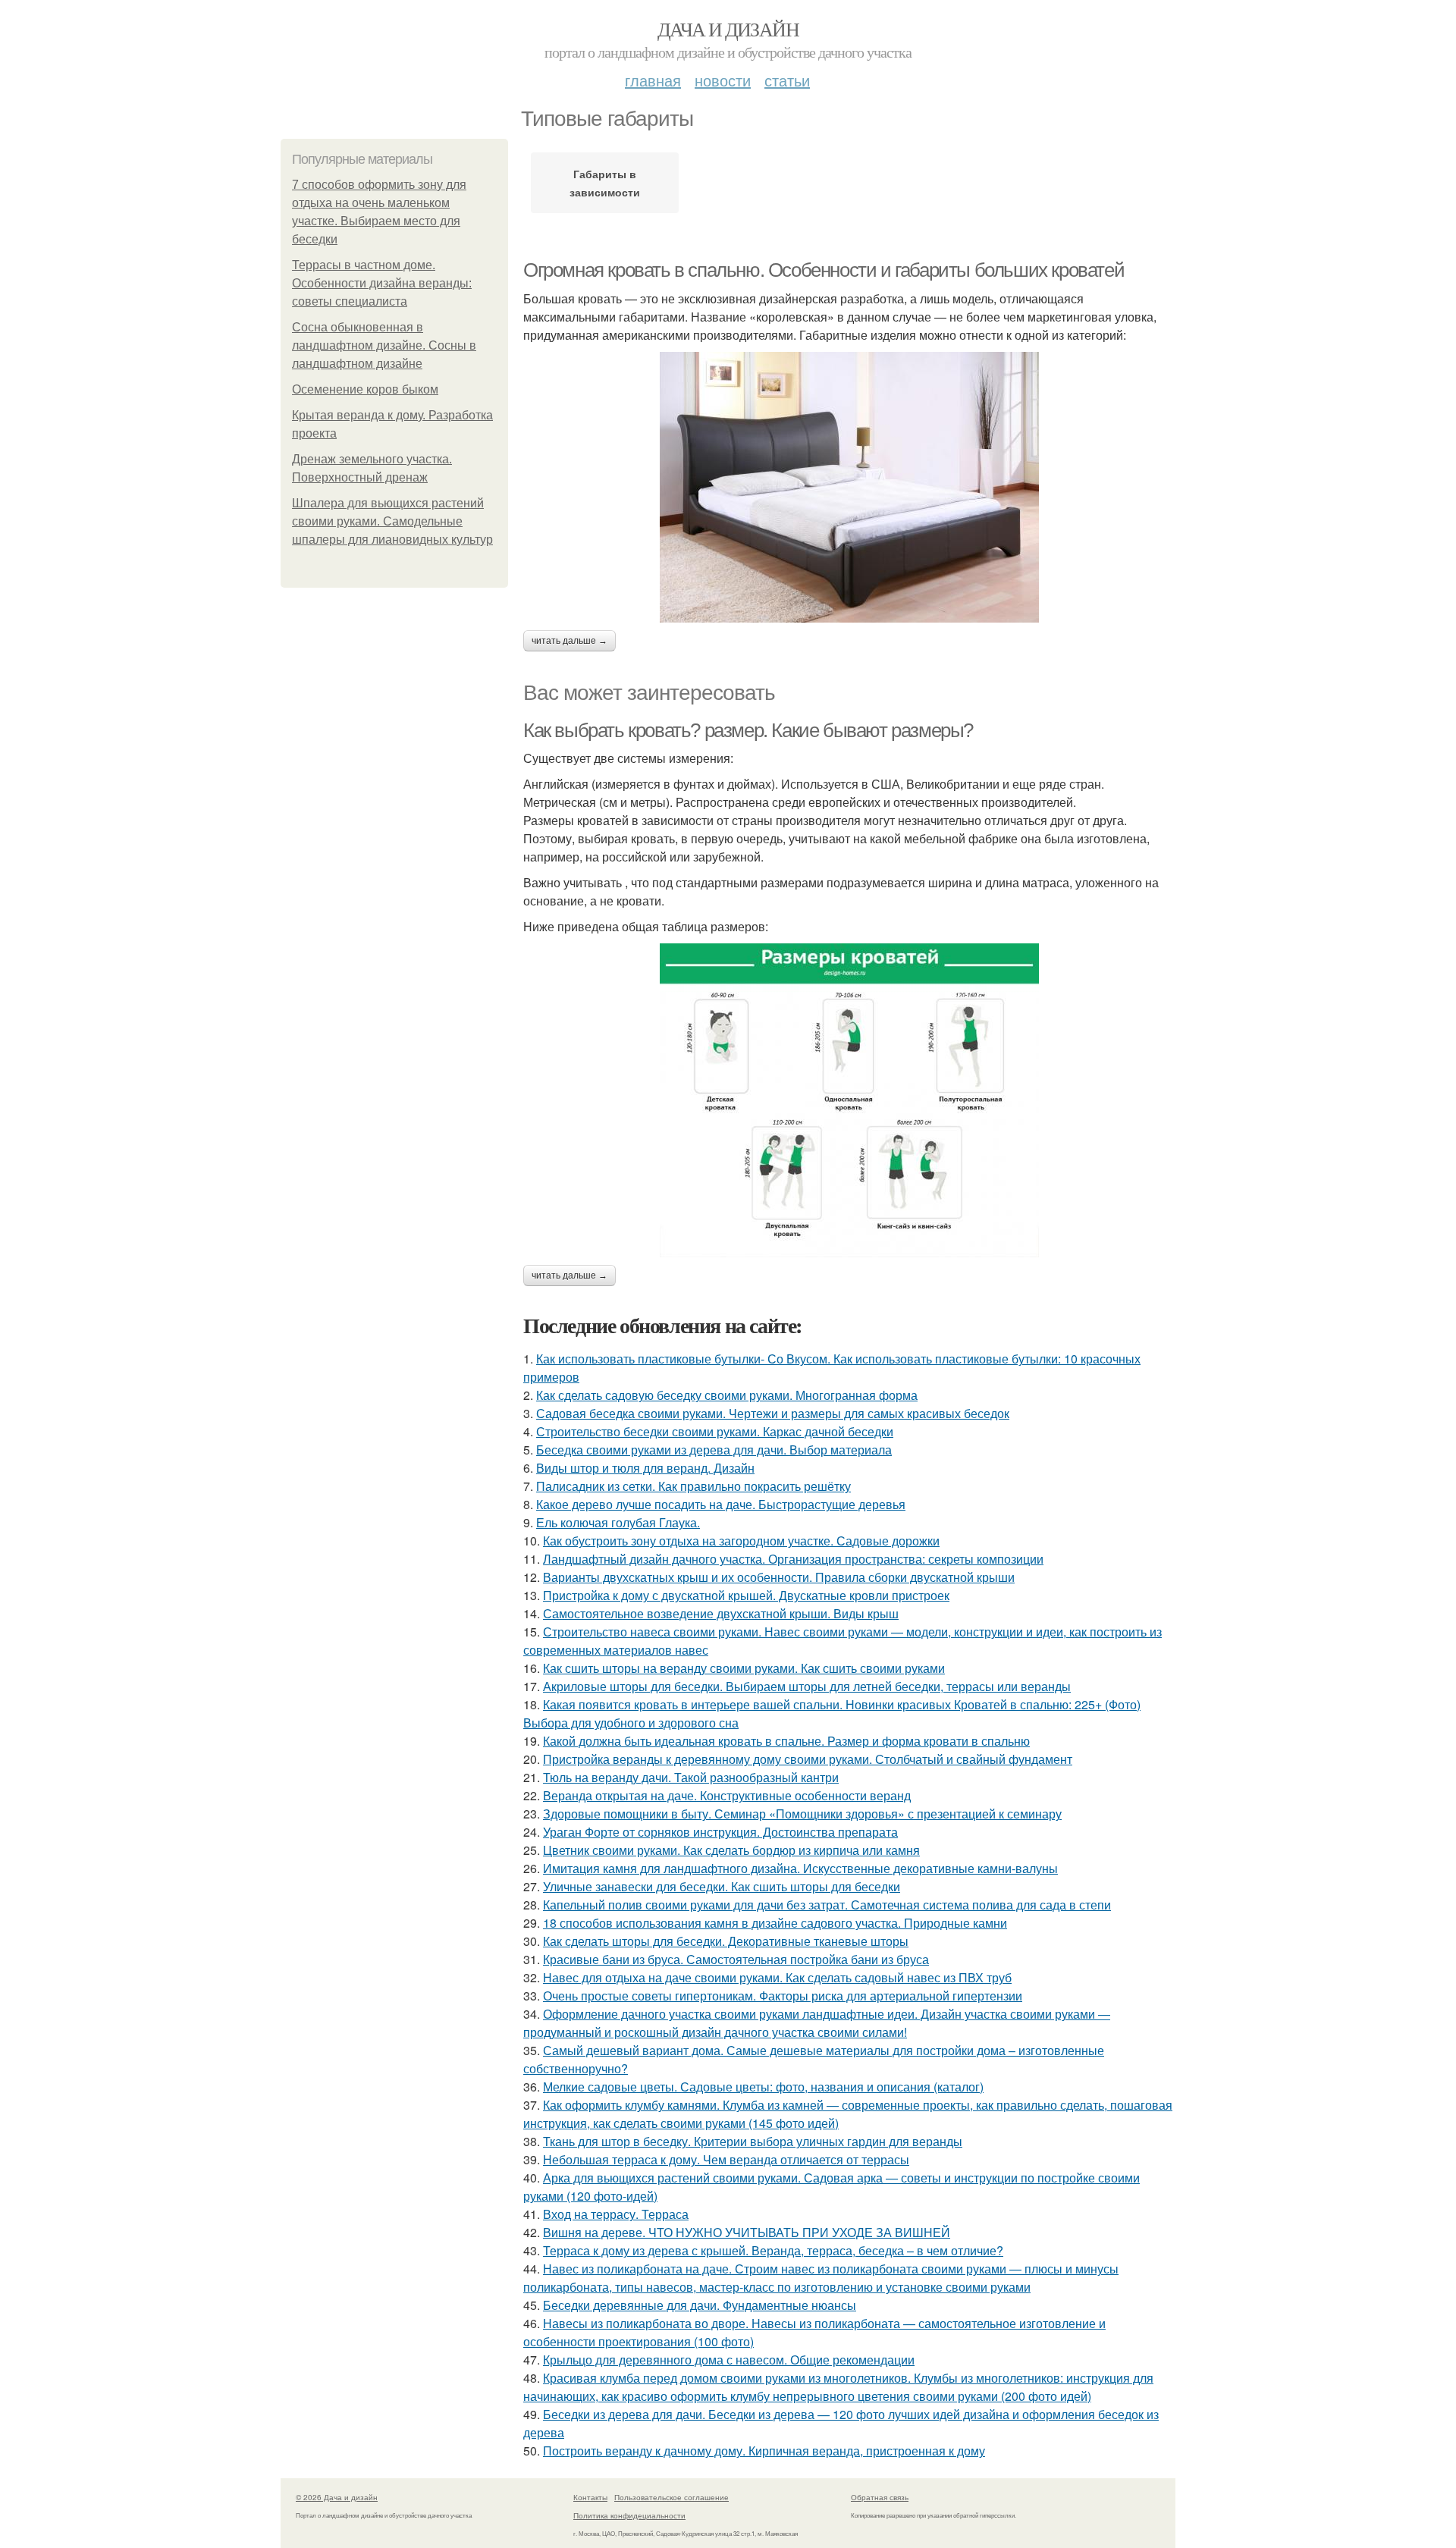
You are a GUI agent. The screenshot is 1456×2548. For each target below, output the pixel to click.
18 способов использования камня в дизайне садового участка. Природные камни (775, 1923)
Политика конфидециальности (629, 2515)
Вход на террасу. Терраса (616, 2214)
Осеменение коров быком (365, 389)
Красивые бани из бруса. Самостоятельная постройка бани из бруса (736, 1959)
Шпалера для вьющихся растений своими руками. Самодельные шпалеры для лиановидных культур (392, 521)
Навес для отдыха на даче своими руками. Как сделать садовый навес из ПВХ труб (777, 1977)
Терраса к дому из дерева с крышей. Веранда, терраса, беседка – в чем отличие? (773, 2250)
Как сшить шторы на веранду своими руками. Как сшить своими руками (744, 1668)
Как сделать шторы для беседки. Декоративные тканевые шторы (726, 1941)
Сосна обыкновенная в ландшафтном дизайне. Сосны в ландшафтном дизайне (384, 345)
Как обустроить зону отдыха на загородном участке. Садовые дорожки (741, 1541)
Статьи (787, 80)
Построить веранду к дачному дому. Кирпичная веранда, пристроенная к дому (764, 2451)
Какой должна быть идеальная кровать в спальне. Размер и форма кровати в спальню (786, 1741)
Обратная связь (880, 2497)
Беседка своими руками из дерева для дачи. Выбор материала (714, 1450)
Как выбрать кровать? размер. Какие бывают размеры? (748, 730)
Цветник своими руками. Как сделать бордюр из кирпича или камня (731, 1850)
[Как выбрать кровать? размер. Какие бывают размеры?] (849, 1100)
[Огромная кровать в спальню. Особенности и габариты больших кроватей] (849, 487)
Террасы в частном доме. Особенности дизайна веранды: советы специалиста (382, 283)
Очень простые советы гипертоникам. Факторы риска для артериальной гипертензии (783, 1996)
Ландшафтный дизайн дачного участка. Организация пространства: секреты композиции (793, 1559)
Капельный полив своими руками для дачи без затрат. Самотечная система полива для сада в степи (827, 1905)
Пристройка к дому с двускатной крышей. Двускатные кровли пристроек (746, 1595)
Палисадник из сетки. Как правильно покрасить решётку (693, 1486)
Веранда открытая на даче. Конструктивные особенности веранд (727, 1795)
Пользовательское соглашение (672, 2497)
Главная (653, 80)
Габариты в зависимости (605, 183)
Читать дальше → (570, 641)
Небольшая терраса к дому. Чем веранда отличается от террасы (726, 2159)
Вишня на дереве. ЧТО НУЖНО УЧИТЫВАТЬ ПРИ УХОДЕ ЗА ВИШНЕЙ (747, 2232)
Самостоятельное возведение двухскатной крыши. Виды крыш (721, 1613)
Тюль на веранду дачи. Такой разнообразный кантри (691, 1777)
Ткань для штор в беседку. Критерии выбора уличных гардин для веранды (753, 2141)
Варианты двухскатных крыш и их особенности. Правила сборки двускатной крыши (779, 1577)
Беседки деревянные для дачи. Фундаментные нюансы (700, 2305)
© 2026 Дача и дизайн (337, 2497)
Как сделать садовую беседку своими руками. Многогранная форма (727, 1395)
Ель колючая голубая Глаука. (618, 1522)
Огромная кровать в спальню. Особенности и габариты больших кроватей (824, 270)
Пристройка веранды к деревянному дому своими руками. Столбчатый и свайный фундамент (808, 1759)
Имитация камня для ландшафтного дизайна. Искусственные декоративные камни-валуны (800, 1868)
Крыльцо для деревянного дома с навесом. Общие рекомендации (729, 2360)
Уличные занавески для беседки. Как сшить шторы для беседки (722, 1886)
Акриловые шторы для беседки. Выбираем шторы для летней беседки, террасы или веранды (807, 1686)
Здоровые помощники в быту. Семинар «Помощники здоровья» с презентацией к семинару (802, 1814)
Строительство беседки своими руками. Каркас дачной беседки (715, 1431)
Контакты (590, 2497)
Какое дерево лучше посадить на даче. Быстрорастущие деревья (721, 1504)
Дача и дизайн (728, 29)
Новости (723, 80)
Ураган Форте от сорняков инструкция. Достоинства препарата (720, 1832)
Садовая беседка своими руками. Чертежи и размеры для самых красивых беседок (773, 1413)
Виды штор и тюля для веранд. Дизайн (645, 1468)
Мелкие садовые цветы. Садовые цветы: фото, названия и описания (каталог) (763, 2087)
